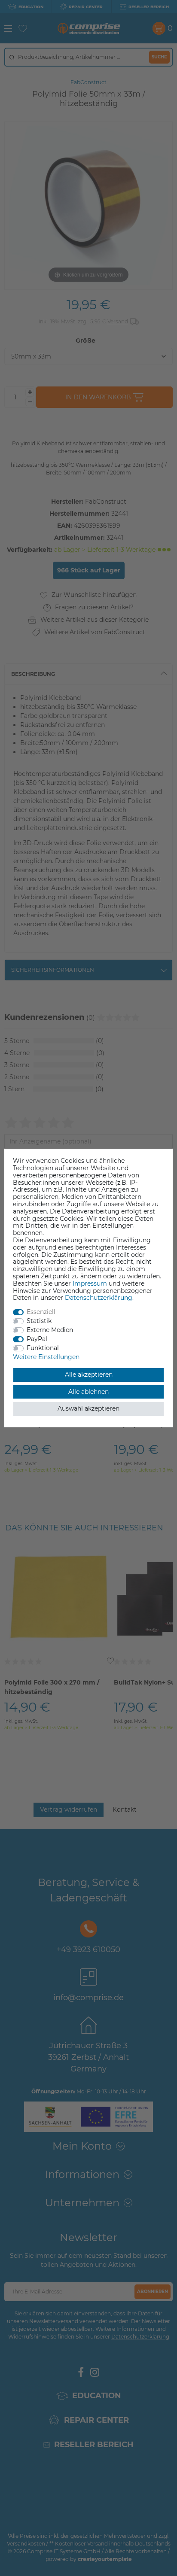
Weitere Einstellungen (46, 1357)
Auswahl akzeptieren (88, 1408)
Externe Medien (50, 1330)
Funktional (43, 1348)
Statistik (39, 1321)
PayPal (37, 1339)
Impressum (90, 1283)
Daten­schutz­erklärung (99, 1298)
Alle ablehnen (88, 1392)
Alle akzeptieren (89, 1375)
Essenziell (41, 1312)
